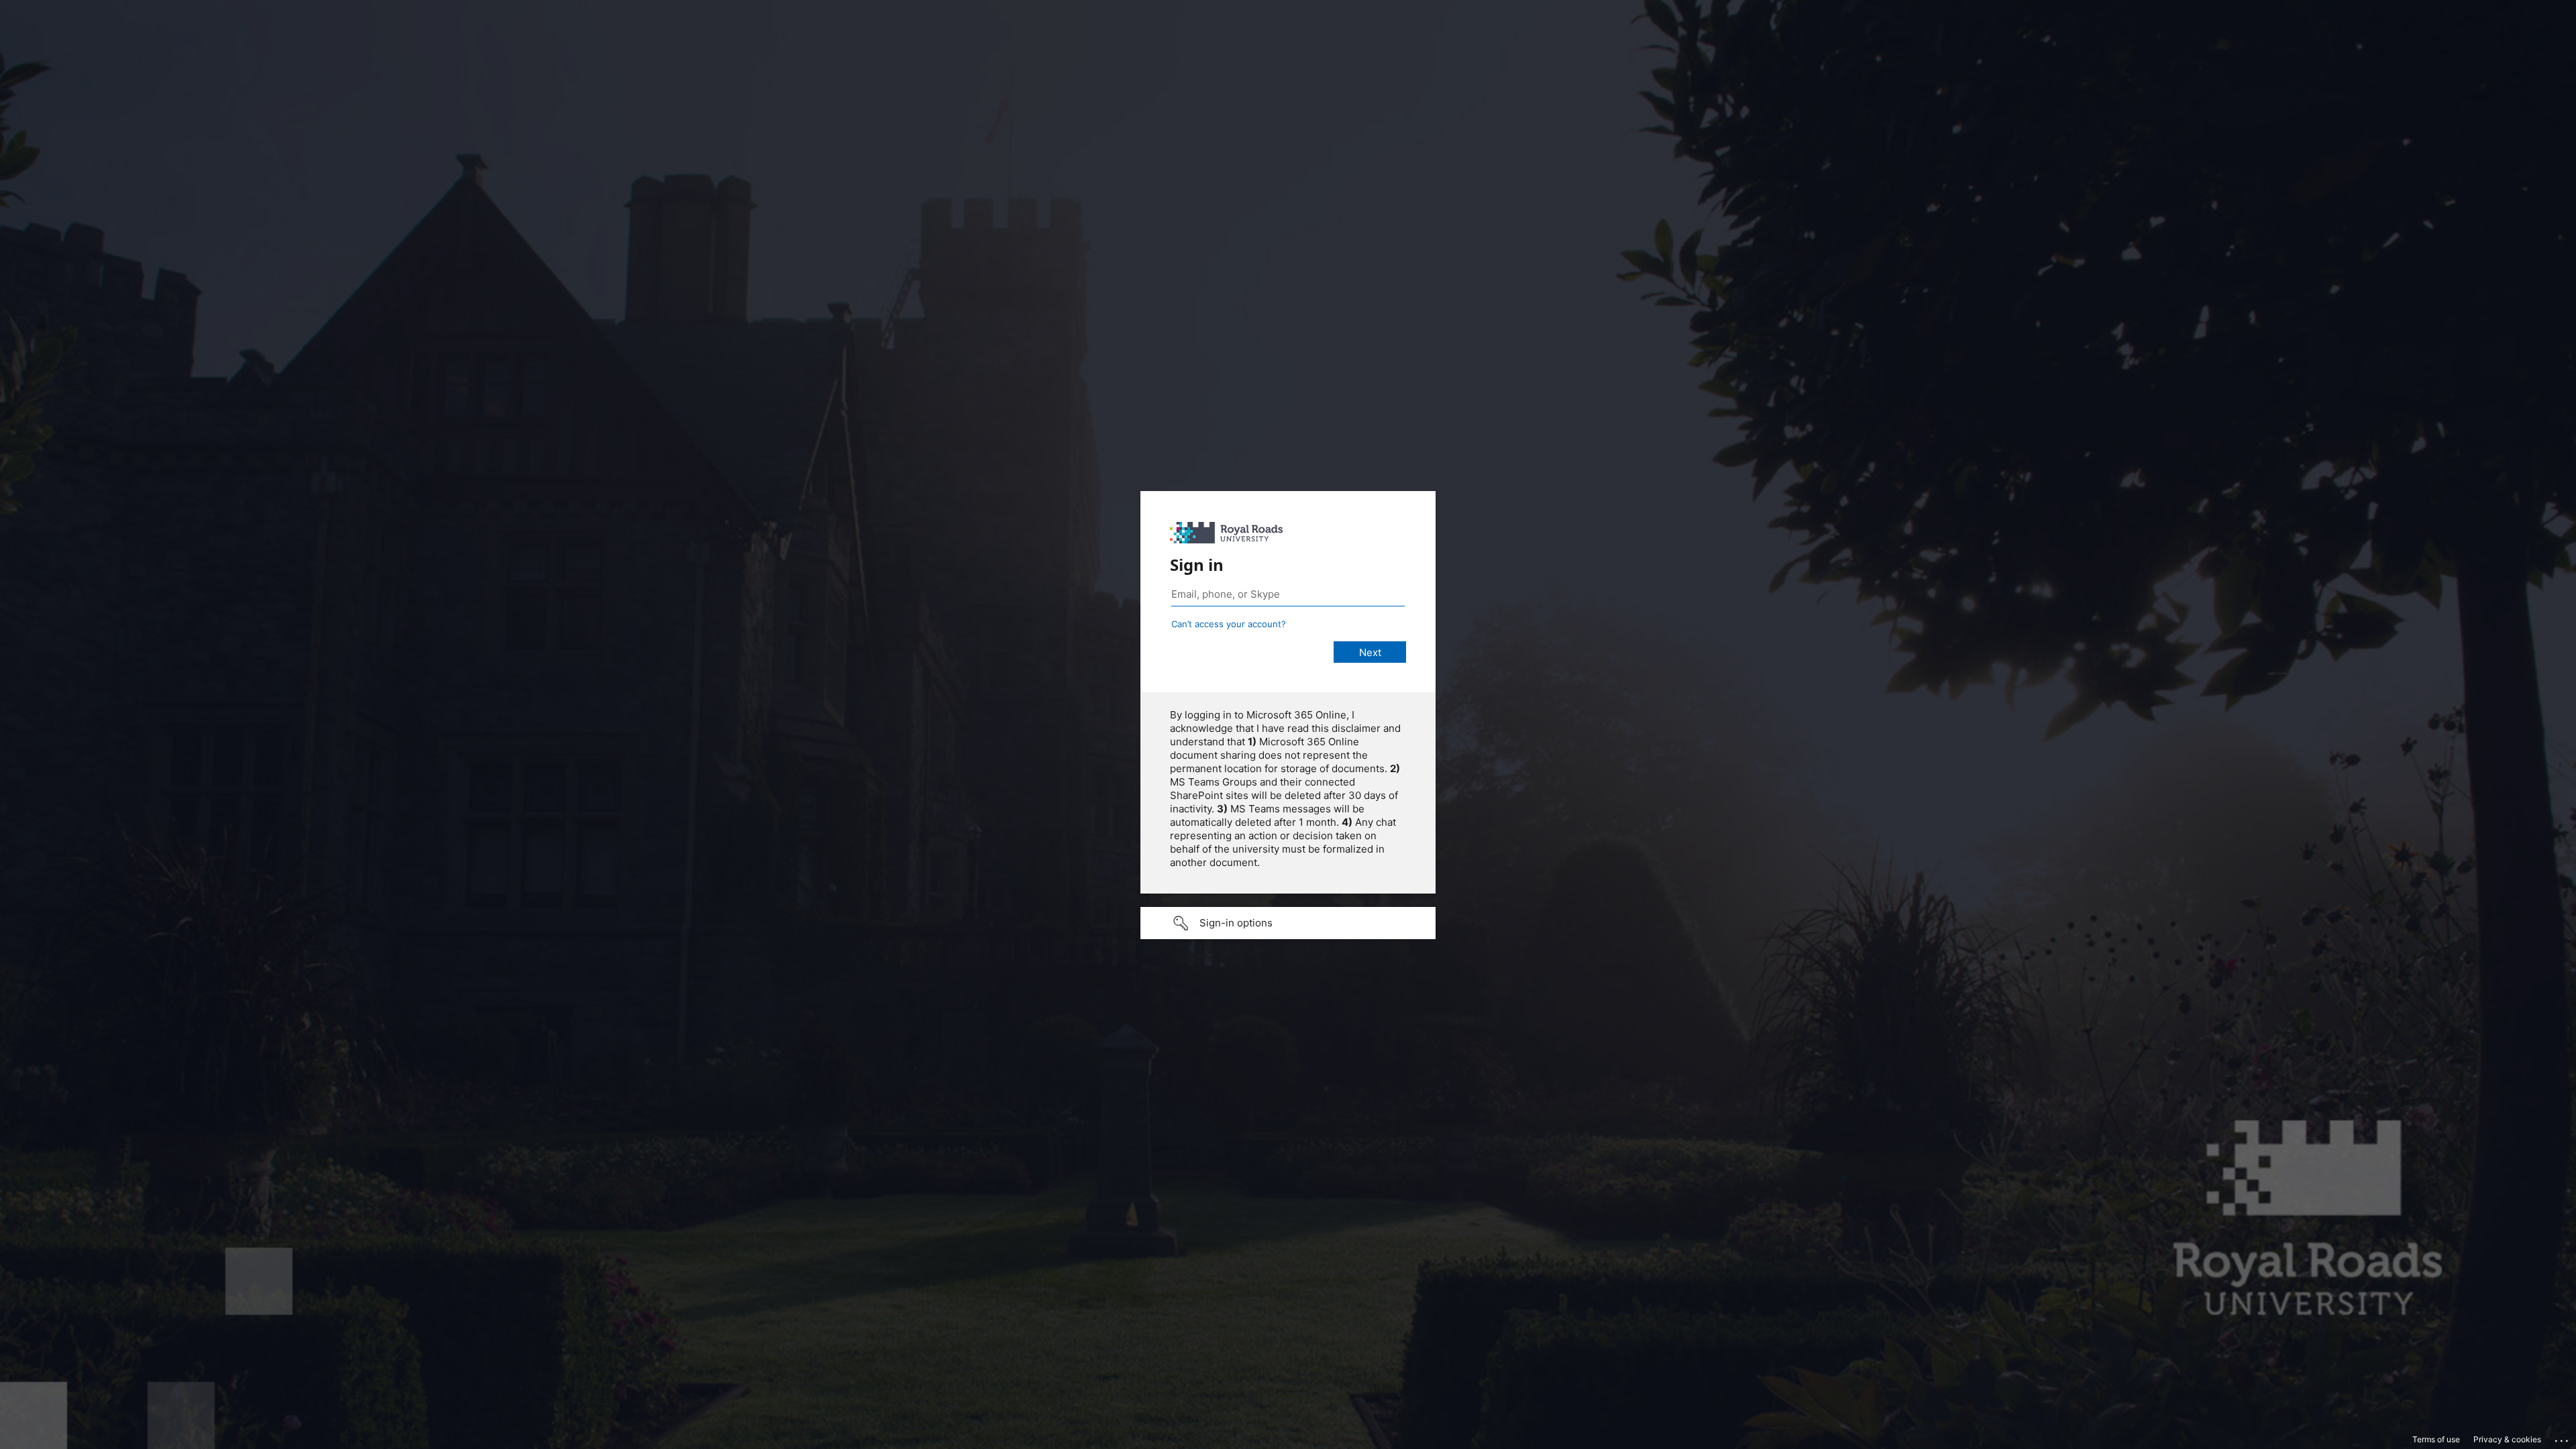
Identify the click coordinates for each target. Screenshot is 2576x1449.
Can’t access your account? (1229, 624)
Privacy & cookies (2507, 1439)
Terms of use (2436, 1439)
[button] (1288, 923)
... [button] (2563, 1438)
